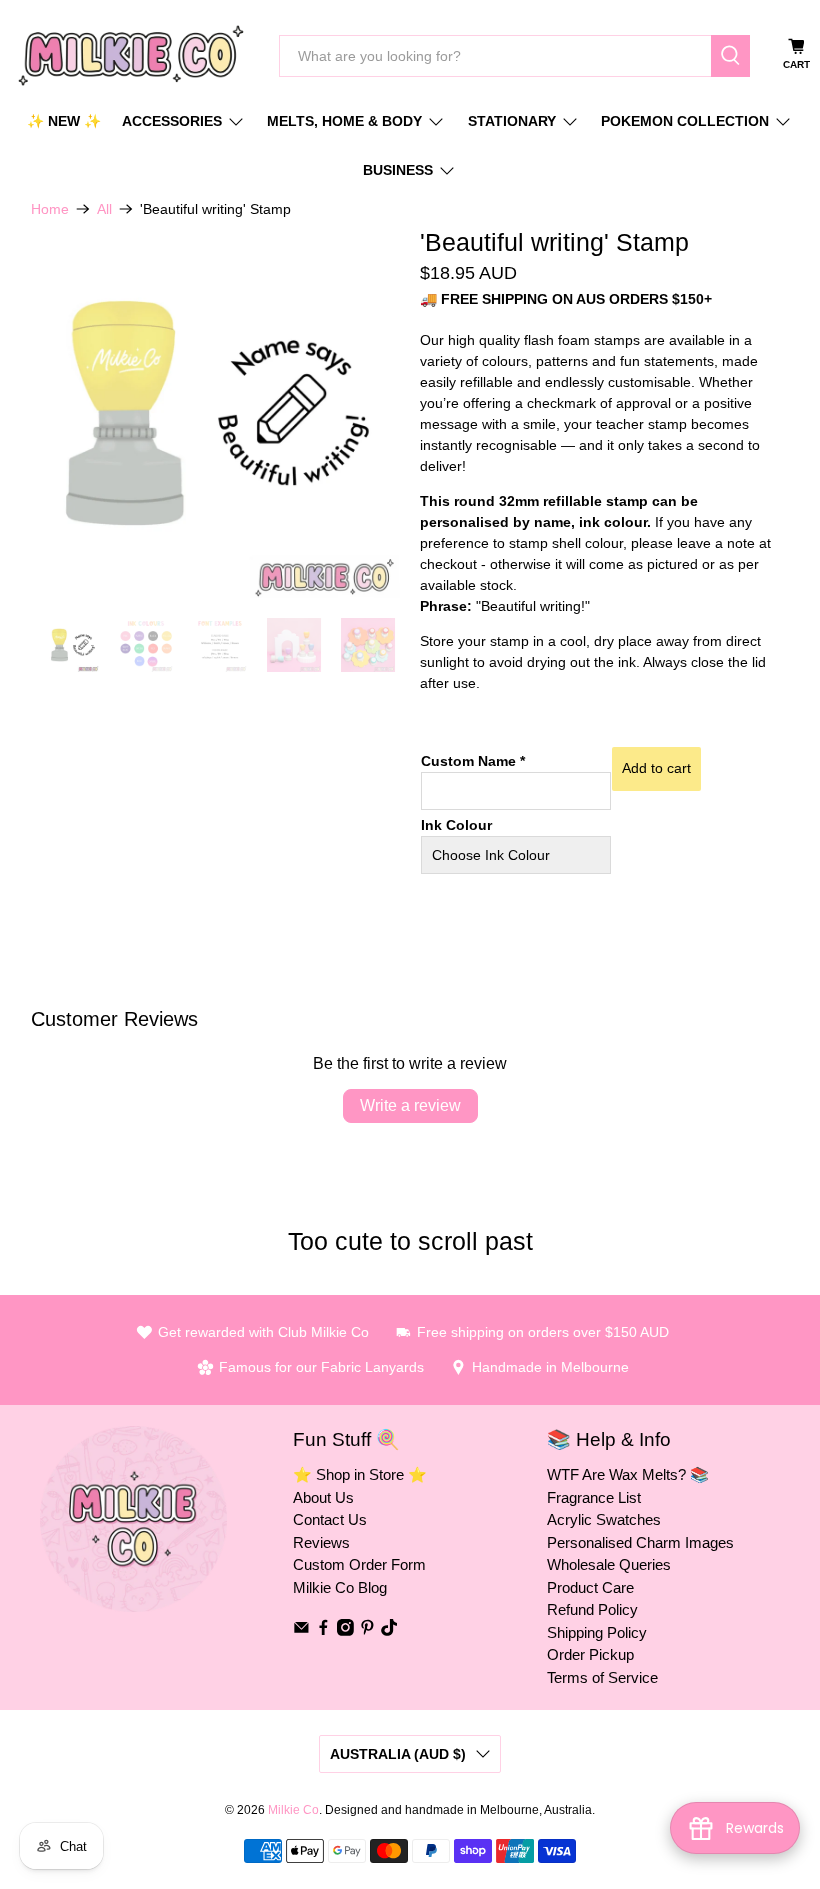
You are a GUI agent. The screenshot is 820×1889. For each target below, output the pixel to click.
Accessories (172, 121)
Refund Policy (592, 1609)
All (104, 209)
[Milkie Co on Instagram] (345, 1630)
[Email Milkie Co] (301, 1630)
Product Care (590, 1587)
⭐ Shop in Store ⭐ (360, 1474)
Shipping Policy (597, 1632)
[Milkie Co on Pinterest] (367, 1630)
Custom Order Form (359, 1564)
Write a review (410, 1105)
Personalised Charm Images (640, 1542)
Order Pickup (590, 1654)
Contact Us (330, 1519)
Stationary (512, 121)
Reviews (321, 1542)
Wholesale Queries (609, 1564)
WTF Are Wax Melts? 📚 (628, 1474)
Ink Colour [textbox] (456, 825)
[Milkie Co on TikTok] (389, 1630)
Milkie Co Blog (340, 1587)
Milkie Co (293, 1809)
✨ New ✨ (64, 121)
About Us (323, 1497)
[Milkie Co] (131, 55)
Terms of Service (602, 1677)
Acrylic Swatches (604, 1519)
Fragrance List (594, 1497)
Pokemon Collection (685, 121)
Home (50, 209)
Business (398, 170)
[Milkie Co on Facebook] (323, 1630)
